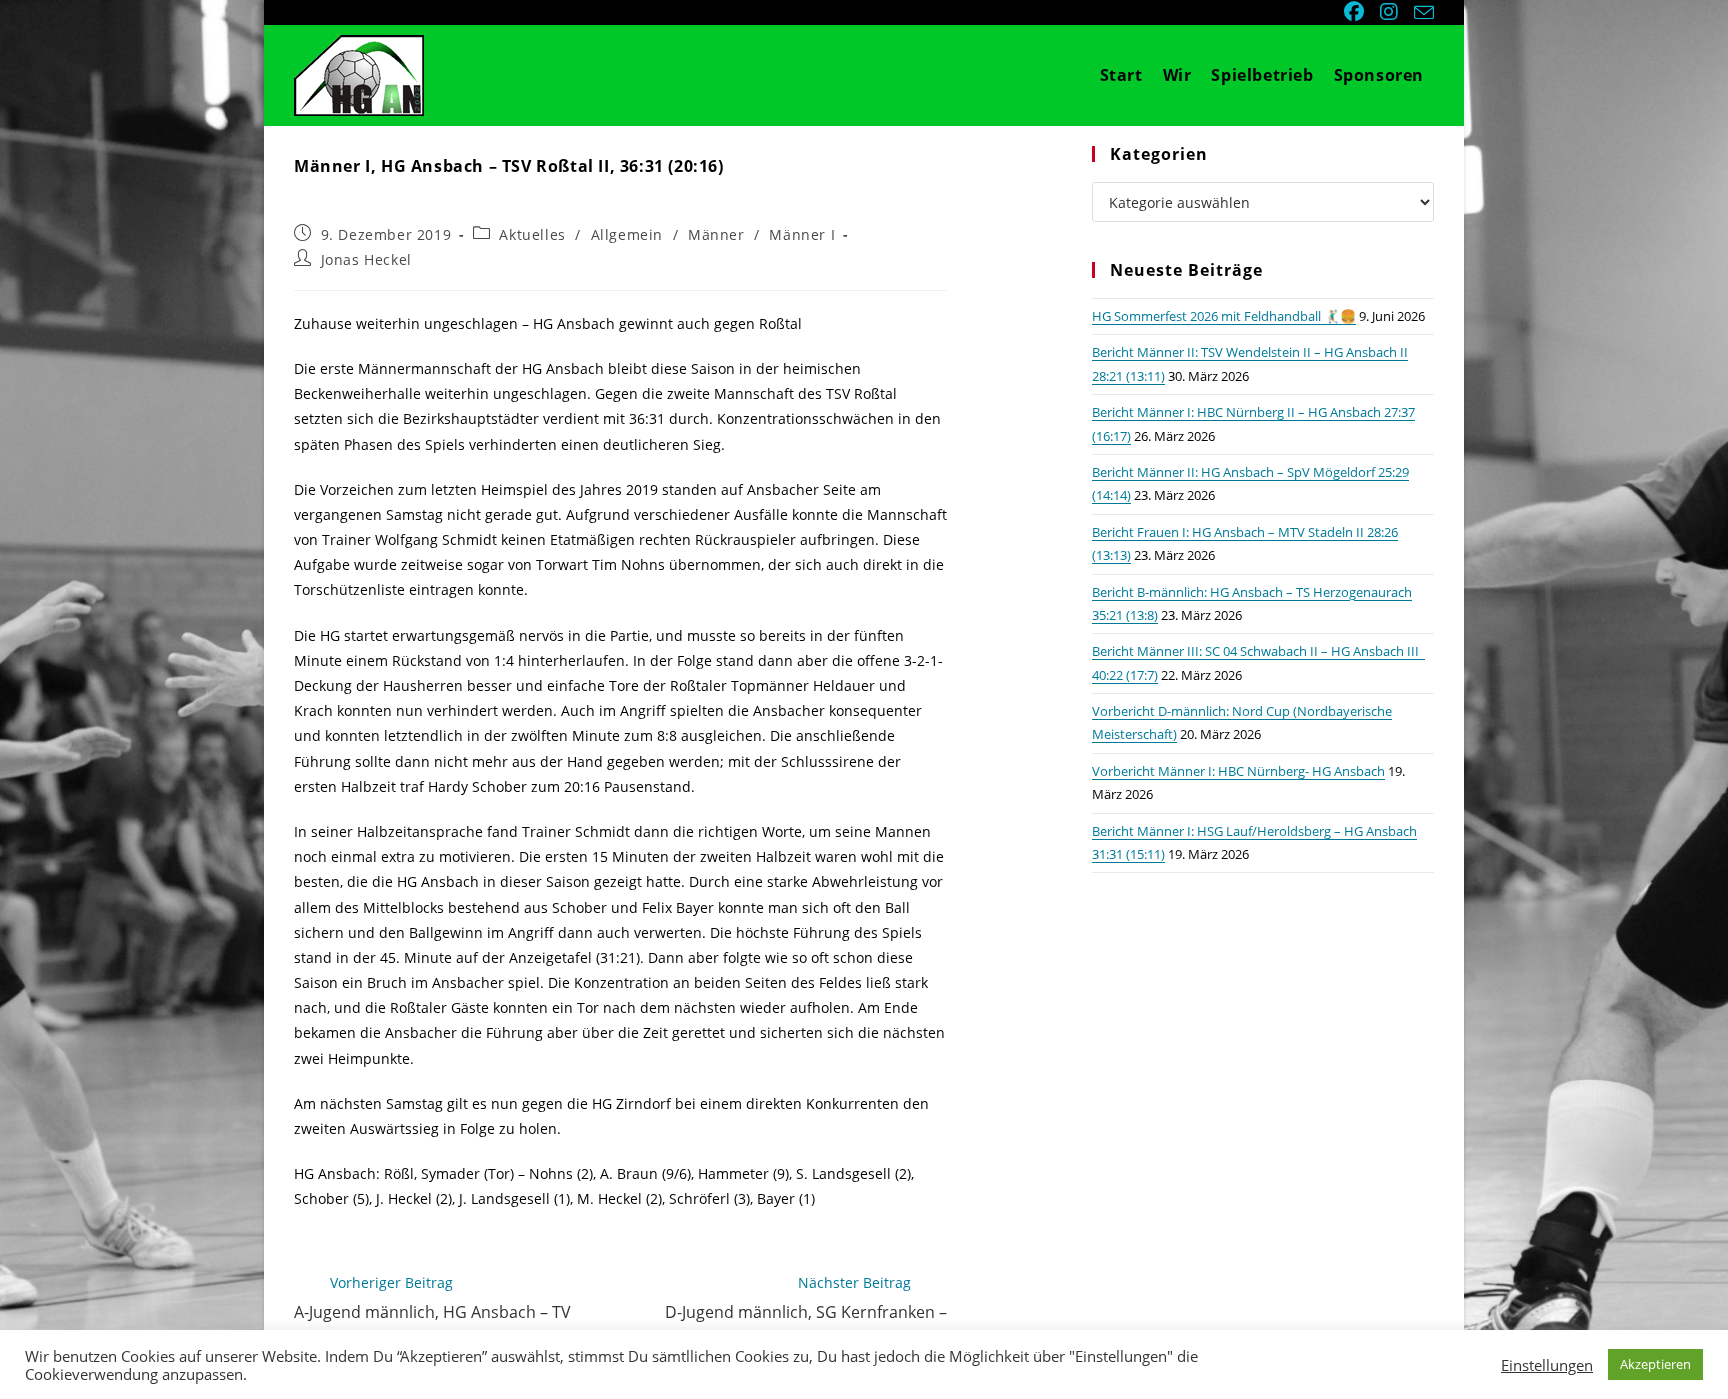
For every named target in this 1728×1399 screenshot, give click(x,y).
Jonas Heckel (366, 259)
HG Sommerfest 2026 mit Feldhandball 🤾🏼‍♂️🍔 (1224, 316)
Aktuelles (532, 234)
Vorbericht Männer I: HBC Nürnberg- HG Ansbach (1238, 771)
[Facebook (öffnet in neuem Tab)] (1356, 12)
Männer (716, 234)
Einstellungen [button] (1547, 1365)
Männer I (802, 234)
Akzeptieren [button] (1655, 1364)
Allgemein (627, 234)
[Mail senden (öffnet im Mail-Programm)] (1421, 13)
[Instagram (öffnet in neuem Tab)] (1391, 12)
